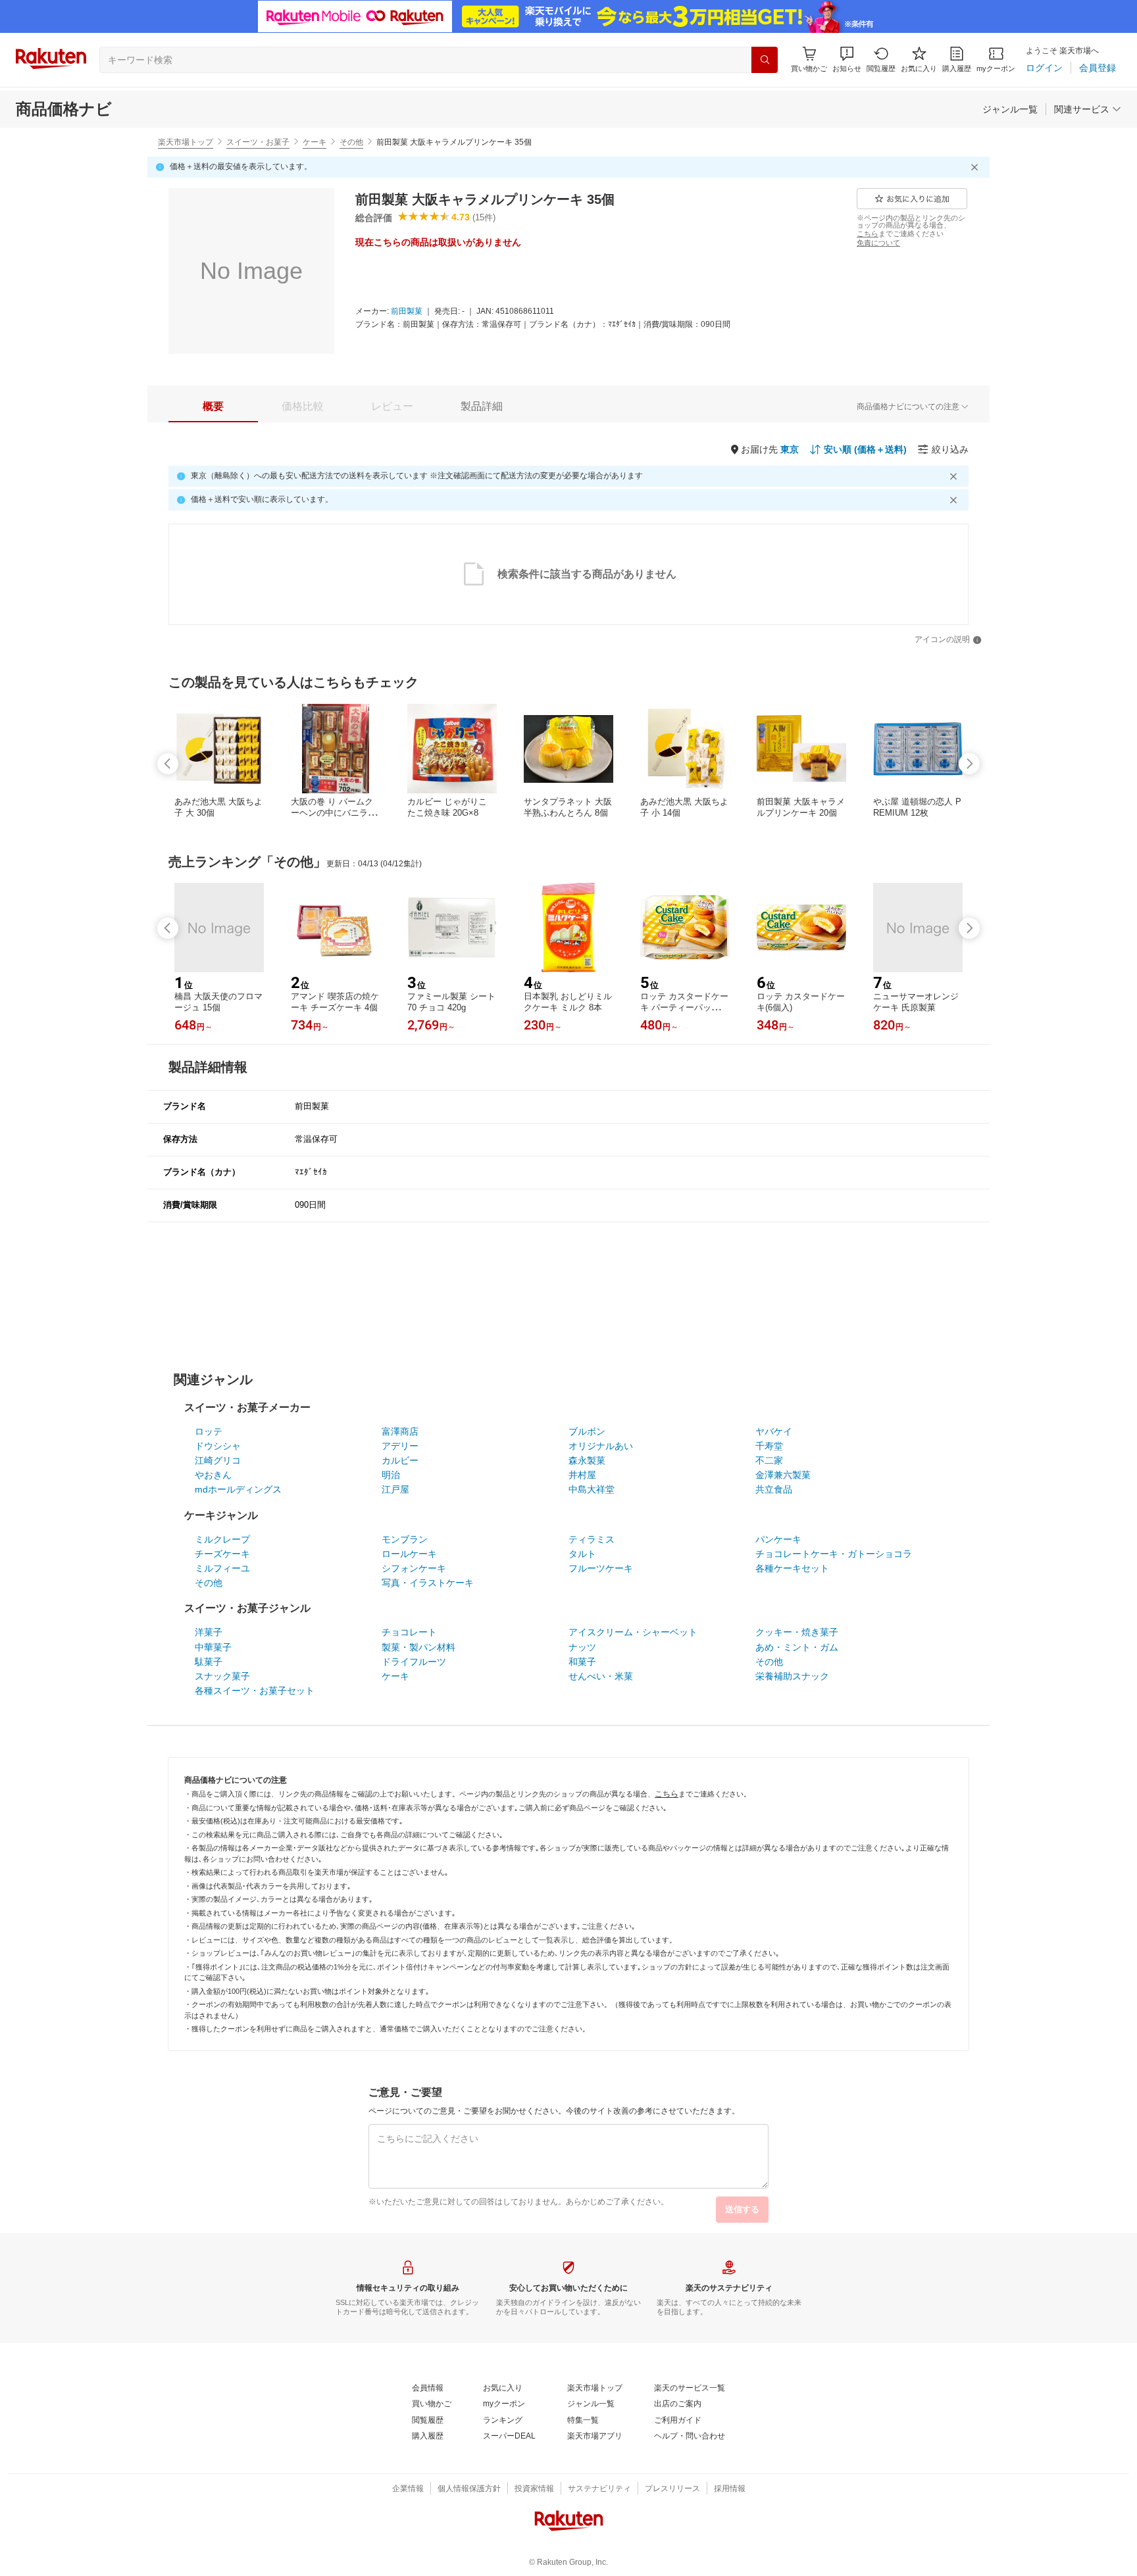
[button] (847, 60)
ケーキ (315, 142)
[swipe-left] (168, 764)
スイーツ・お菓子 (258, 142)
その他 (351, 142)
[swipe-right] (969, 764)
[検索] (765, 60)
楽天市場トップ (186, 142)
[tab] (213, 407)
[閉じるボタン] (976, 167)
